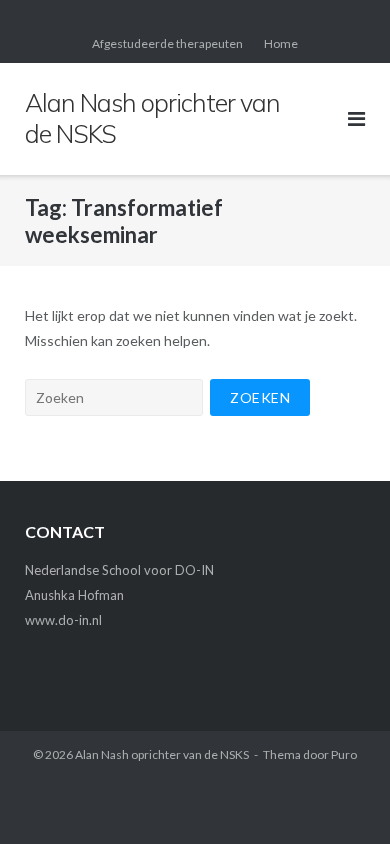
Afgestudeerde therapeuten (167, 43)
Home (281, 43)
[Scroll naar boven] (340, 796)
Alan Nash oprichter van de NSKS (162, 754)
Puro (344, 754)
